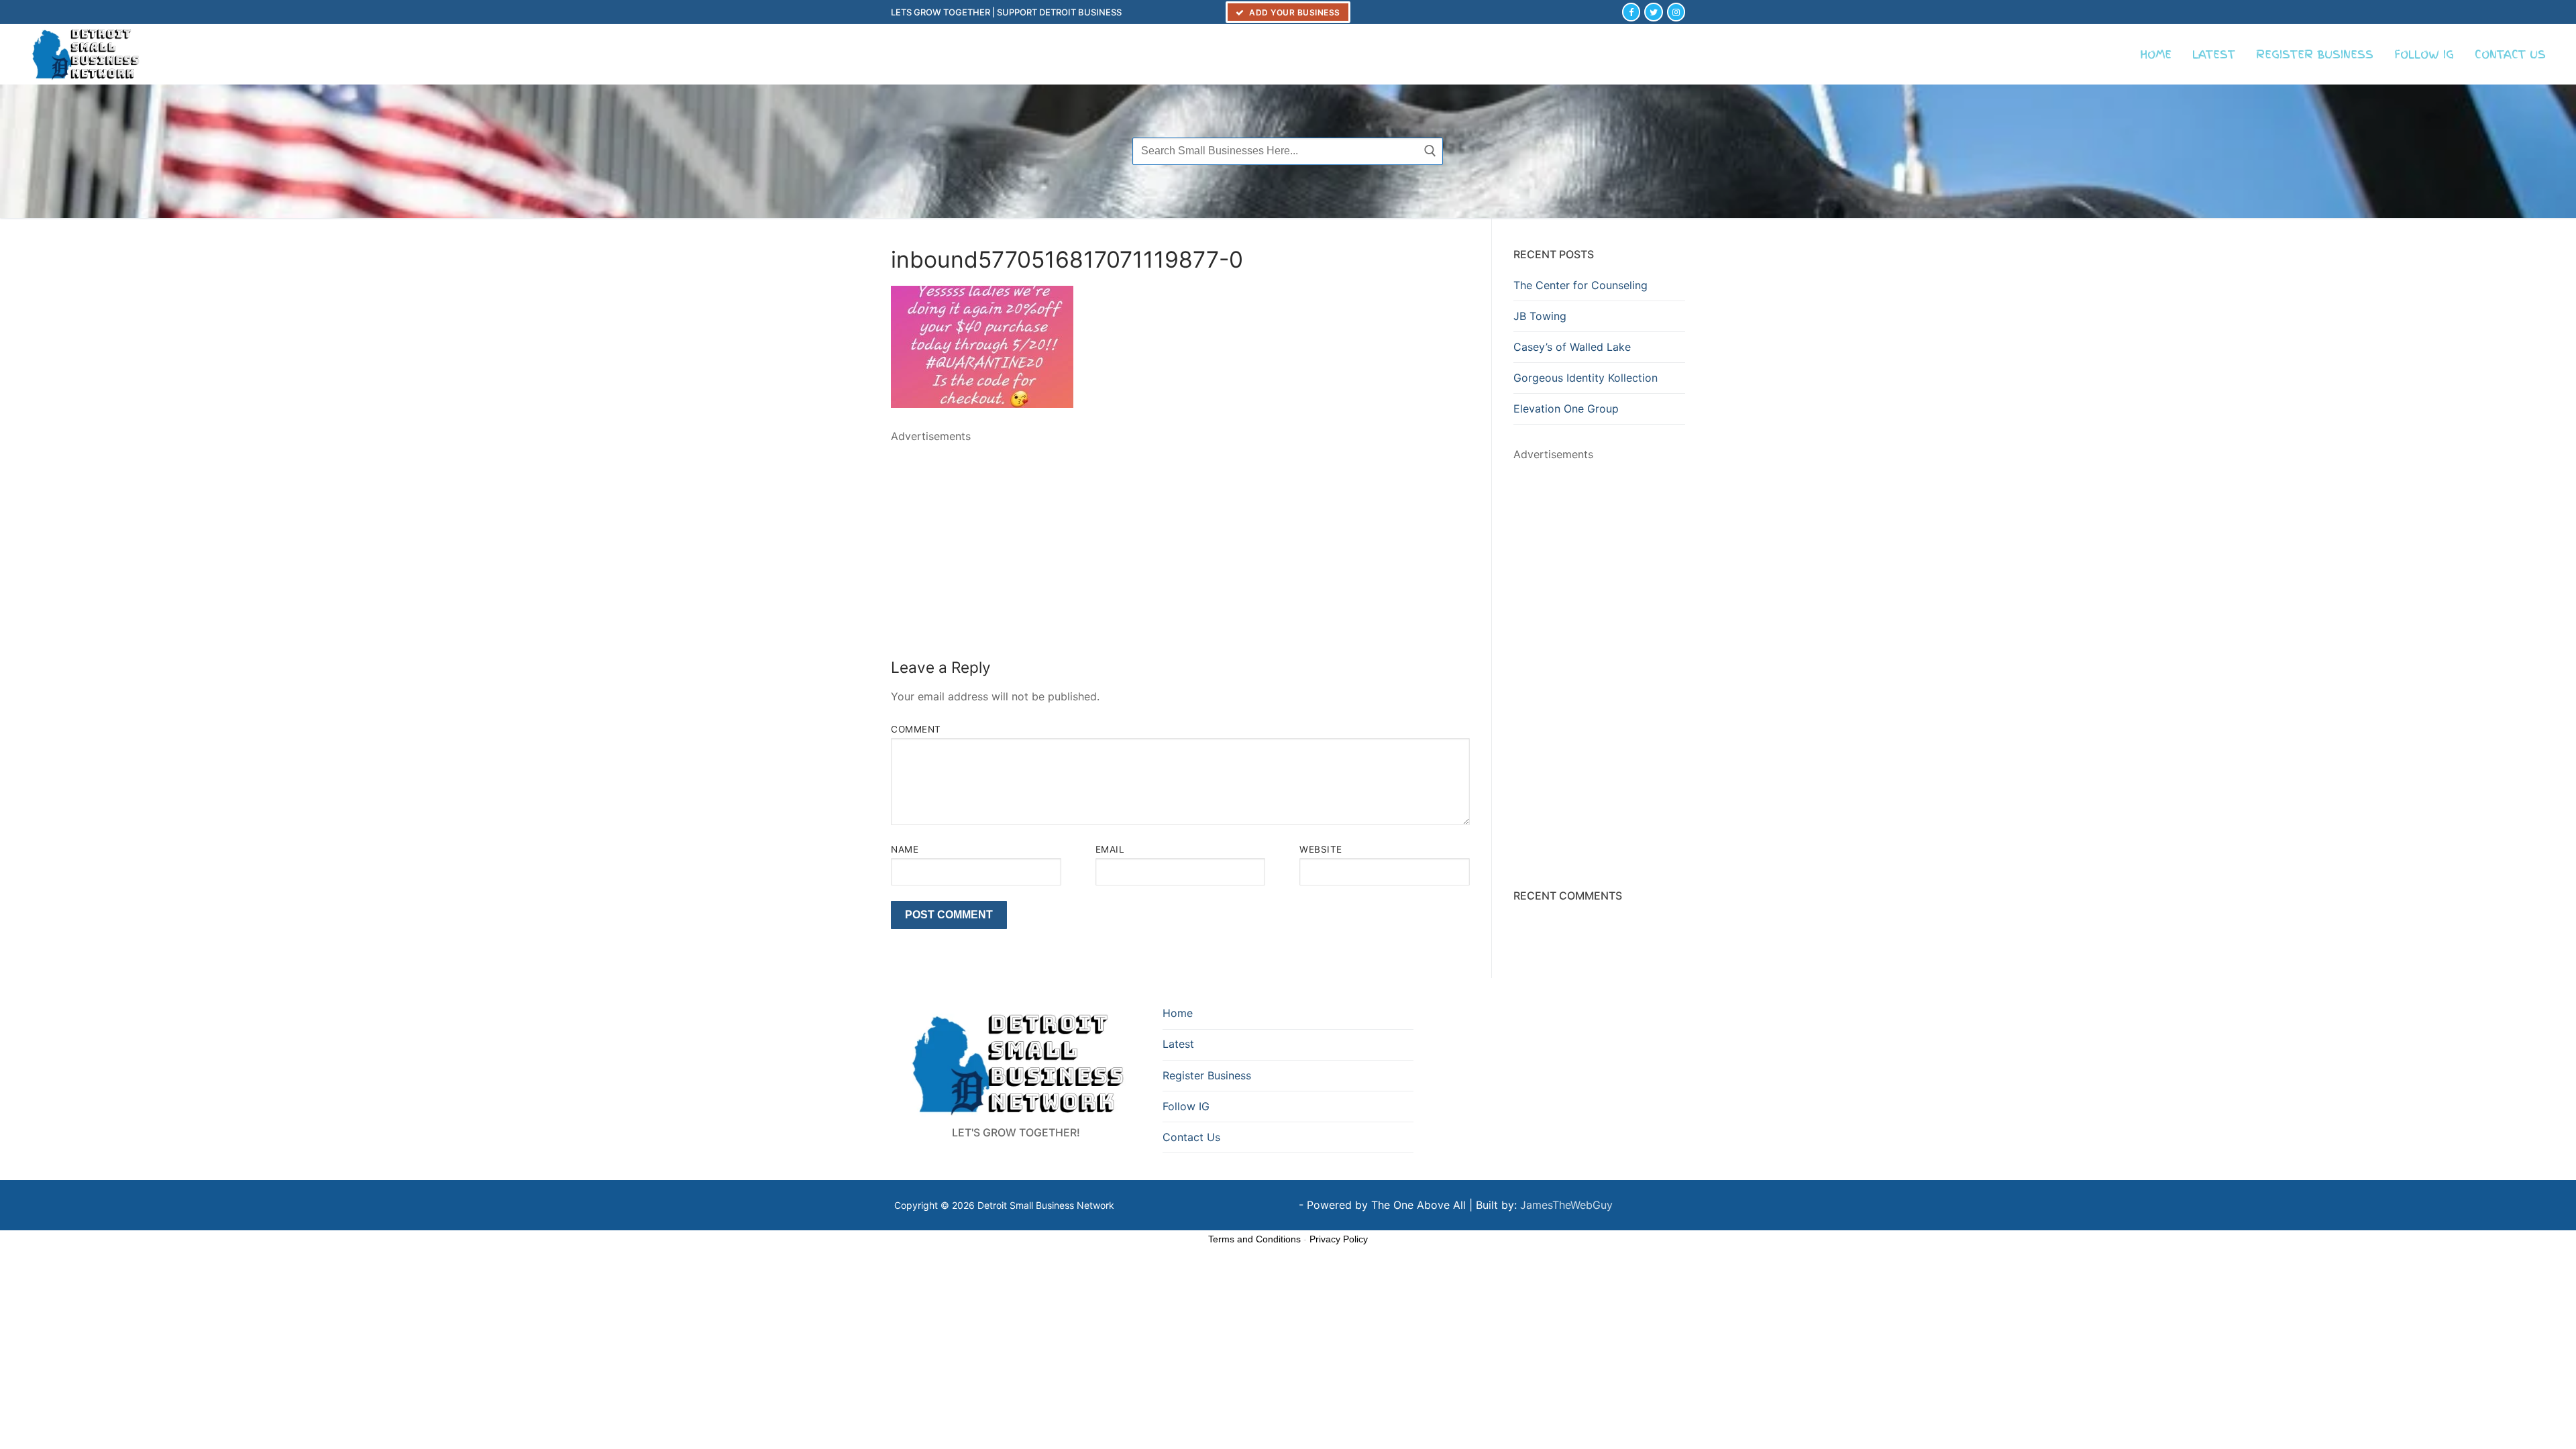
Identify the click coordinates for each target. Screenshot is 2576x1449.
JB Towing (1540, 316)
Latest (1178, 1044)
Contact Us (1191, 1137)
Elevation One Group (1566, 409)
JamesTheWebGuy (1566, 1205)
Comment (916, 729)
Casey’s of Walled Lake (1572, 347)
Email (1110, 849)
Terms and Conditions (1254, 1239)
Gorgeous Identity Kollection (1586, 378)
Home (1178, 1013)
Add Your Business (1294, 12)
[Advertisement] (1180, 539)
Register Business (1207, 1075)
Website (1321, 849)
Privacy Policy (1339, 1239)
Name (905, 849)
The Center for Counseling (1580, 285)
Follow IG (1186, 1106)
